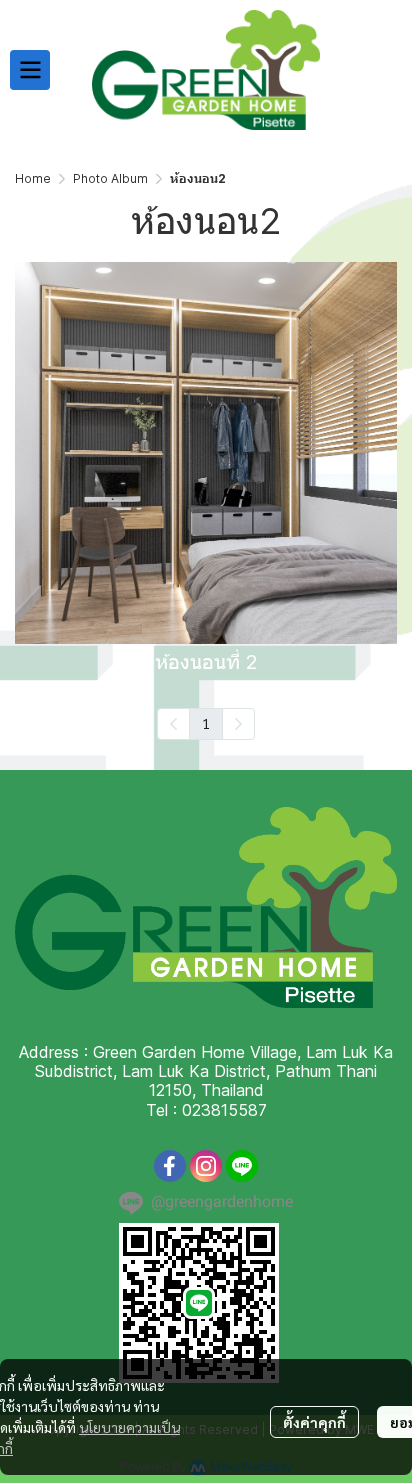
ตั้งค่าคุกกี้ (314, 1422)
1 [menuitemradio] (206, 723)
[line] (242, 1166)
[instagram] (206, 1166)
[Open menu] (30, 70)
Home (33, 178)
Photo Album (110, 178)
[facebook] (170, 1166)
